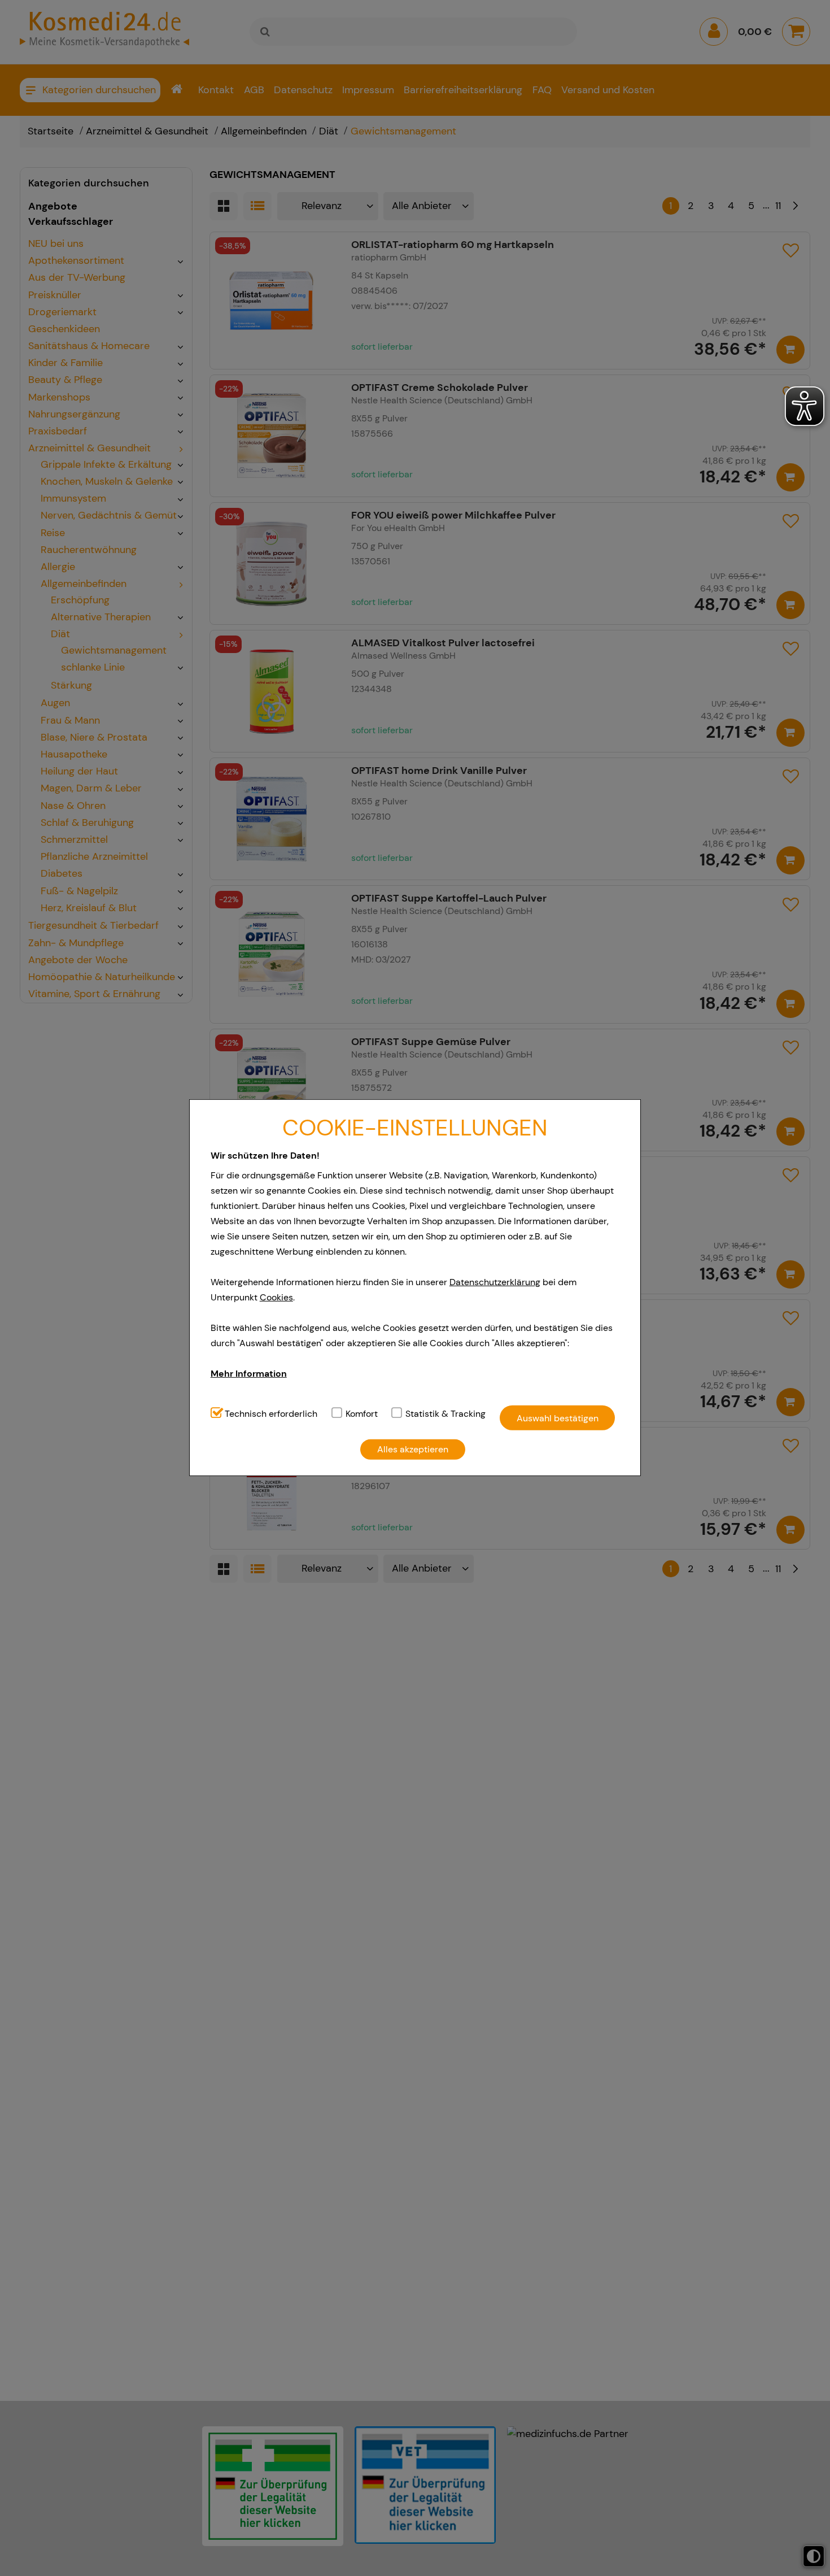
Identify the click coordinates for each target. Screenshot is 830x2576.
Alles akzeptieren (413, 1449)
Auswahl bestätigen (558, 1418)
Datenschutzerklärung (495, 1282)
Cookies (276, 1297)
